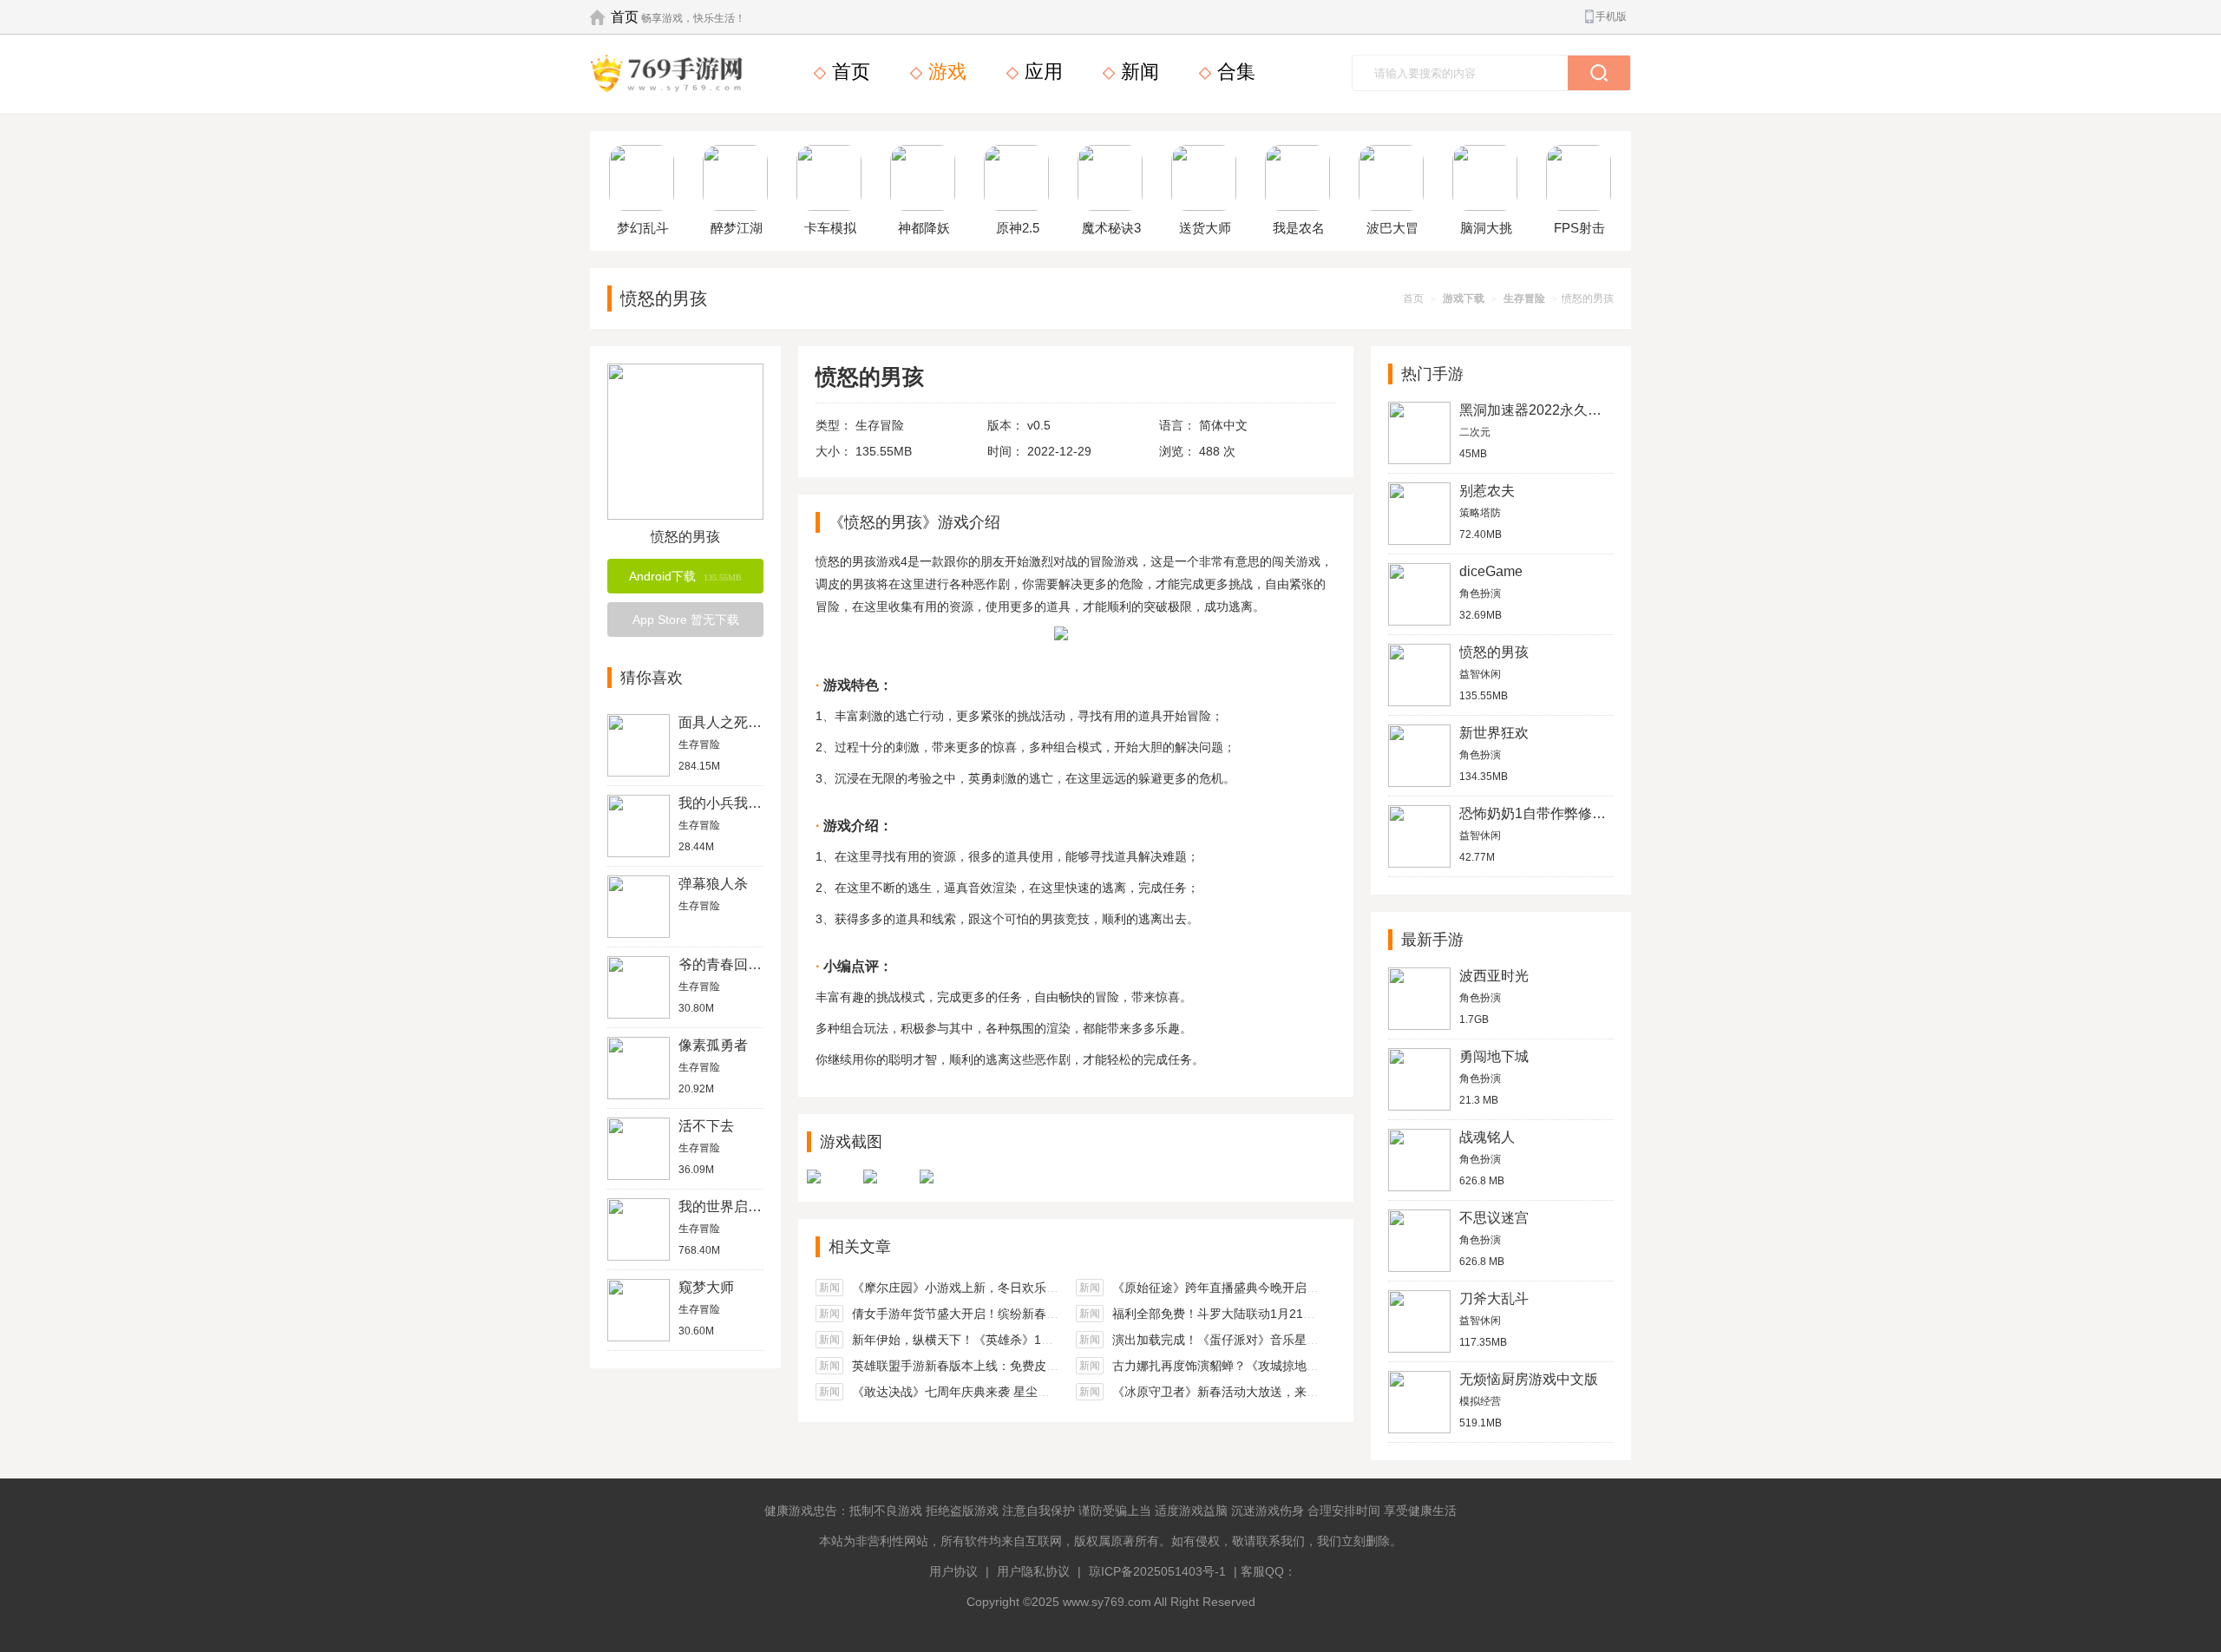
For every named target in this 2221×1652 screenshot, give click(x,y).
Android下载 (685, 576)
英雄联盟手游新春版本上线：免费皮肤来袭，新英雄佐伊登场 (1016, 1366)
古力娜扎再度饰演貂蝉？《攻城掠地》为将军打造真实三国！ (1276, 1366)
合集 (1234, 72)
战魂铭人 (1487, 1137)
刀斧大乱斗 (1494, 1298)
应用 (1041, 72)
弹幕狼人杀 (713, 884)
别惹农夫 (1487, 491)
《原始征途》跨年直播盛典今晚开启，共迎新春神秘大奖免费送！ (1288, 1288)
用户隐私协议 (1033, 1571)
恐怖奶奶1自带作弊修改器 (1540, 813)
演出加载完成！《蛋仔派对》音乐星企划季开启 (1240, 1340)
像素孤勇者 (713, 1045)
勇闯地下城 (1494, 1056)
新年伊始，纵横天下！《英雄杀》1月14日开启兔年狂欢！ (1008, 1340)
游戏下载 (1464, 298)
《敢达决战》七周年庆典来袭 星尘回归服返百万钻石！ (999, 1392)
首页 (625, 17)
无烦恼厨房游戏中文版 (1529, 1379)
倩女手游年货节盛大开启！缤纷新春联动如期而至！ (992, 1314)
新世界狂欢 (1494, 733)
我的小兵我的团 (727, 803)
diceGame (1491, 571)
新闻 (1137, 72)
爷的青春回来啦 (727, 964)
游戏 (945, 72)
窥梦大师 (706, 1287)
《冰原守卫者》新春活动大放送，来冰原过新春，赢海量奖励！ (1282, 1392)
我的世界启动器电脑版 (748, 1206)
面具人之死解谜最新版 (748, 722)
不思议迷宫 (1494, 1218)
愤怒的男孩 (1494, 652)
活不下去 (706, 1126)
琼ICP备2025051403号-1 (1157, 1571)
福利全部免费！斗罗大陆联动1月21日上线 (1226, 1314)
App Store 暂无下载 (686, 619)
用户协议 (953, 1571)
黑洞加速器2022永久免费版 (1544, 410)
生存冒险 (1524, 298)
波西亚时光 (1494, 976)
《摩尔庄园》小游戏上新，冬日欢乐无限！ (967, 1288)
